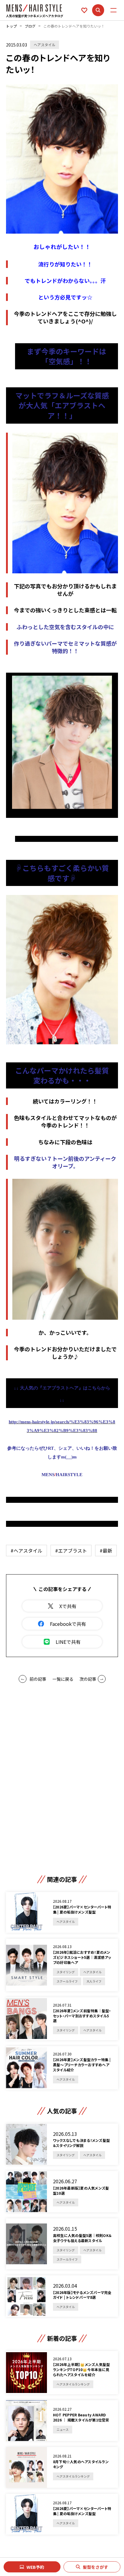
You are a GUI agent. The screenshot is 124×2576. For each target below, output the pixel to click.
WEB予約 (35, 2567)
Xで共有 (68, 1606)
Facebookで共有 (68, 1624)
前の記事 (38, 1679)
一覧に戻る (63, 1679)
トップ (11, 26)
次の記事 (88, 1679)
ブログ (30, 26)
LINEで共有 (68, 1642)
